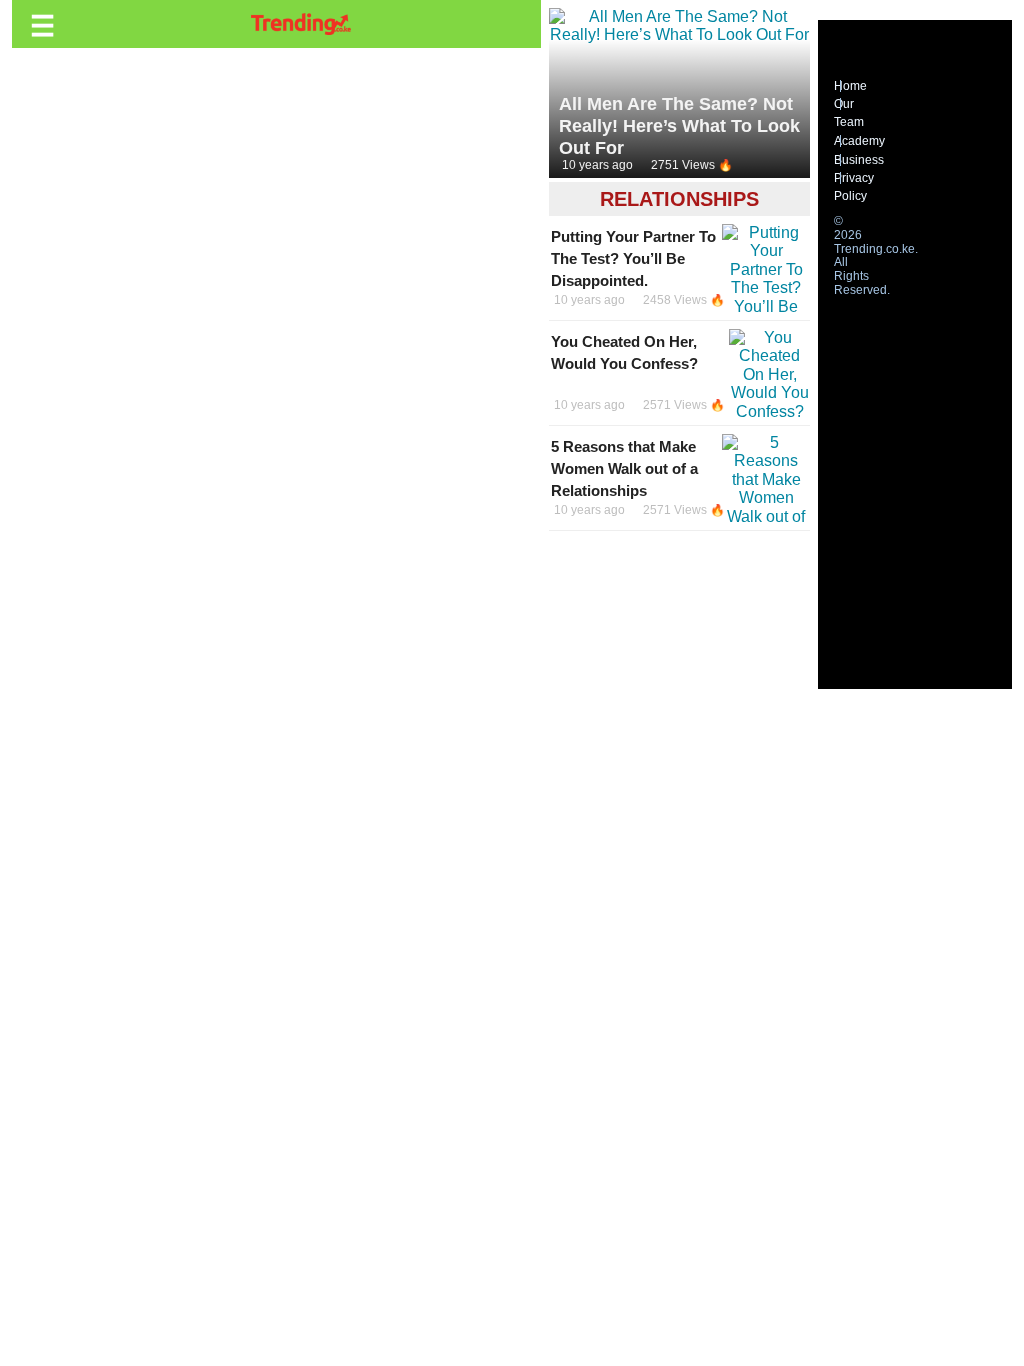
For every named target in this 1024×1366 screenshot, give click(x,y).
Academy (859, 141)
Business (859, 160)
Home (850, 86)
